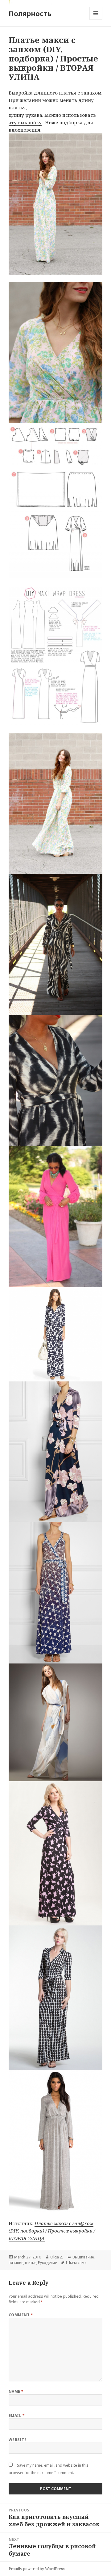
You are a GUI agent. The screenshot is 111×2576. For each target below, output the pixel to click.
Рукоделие (47, 2263)
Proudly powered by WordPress (37, 2569)
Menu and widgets (96, 20)
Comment (21, 2315)
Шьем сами (76, 2263)
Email (17, 2416)
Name (16, 2391)
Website (18, 2440)
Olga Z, (57, 2257)
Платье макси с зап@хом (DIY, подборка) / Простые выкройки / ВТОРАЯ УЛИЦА (52, 2231)
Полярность (30, 13)
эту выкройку (25, 122)
